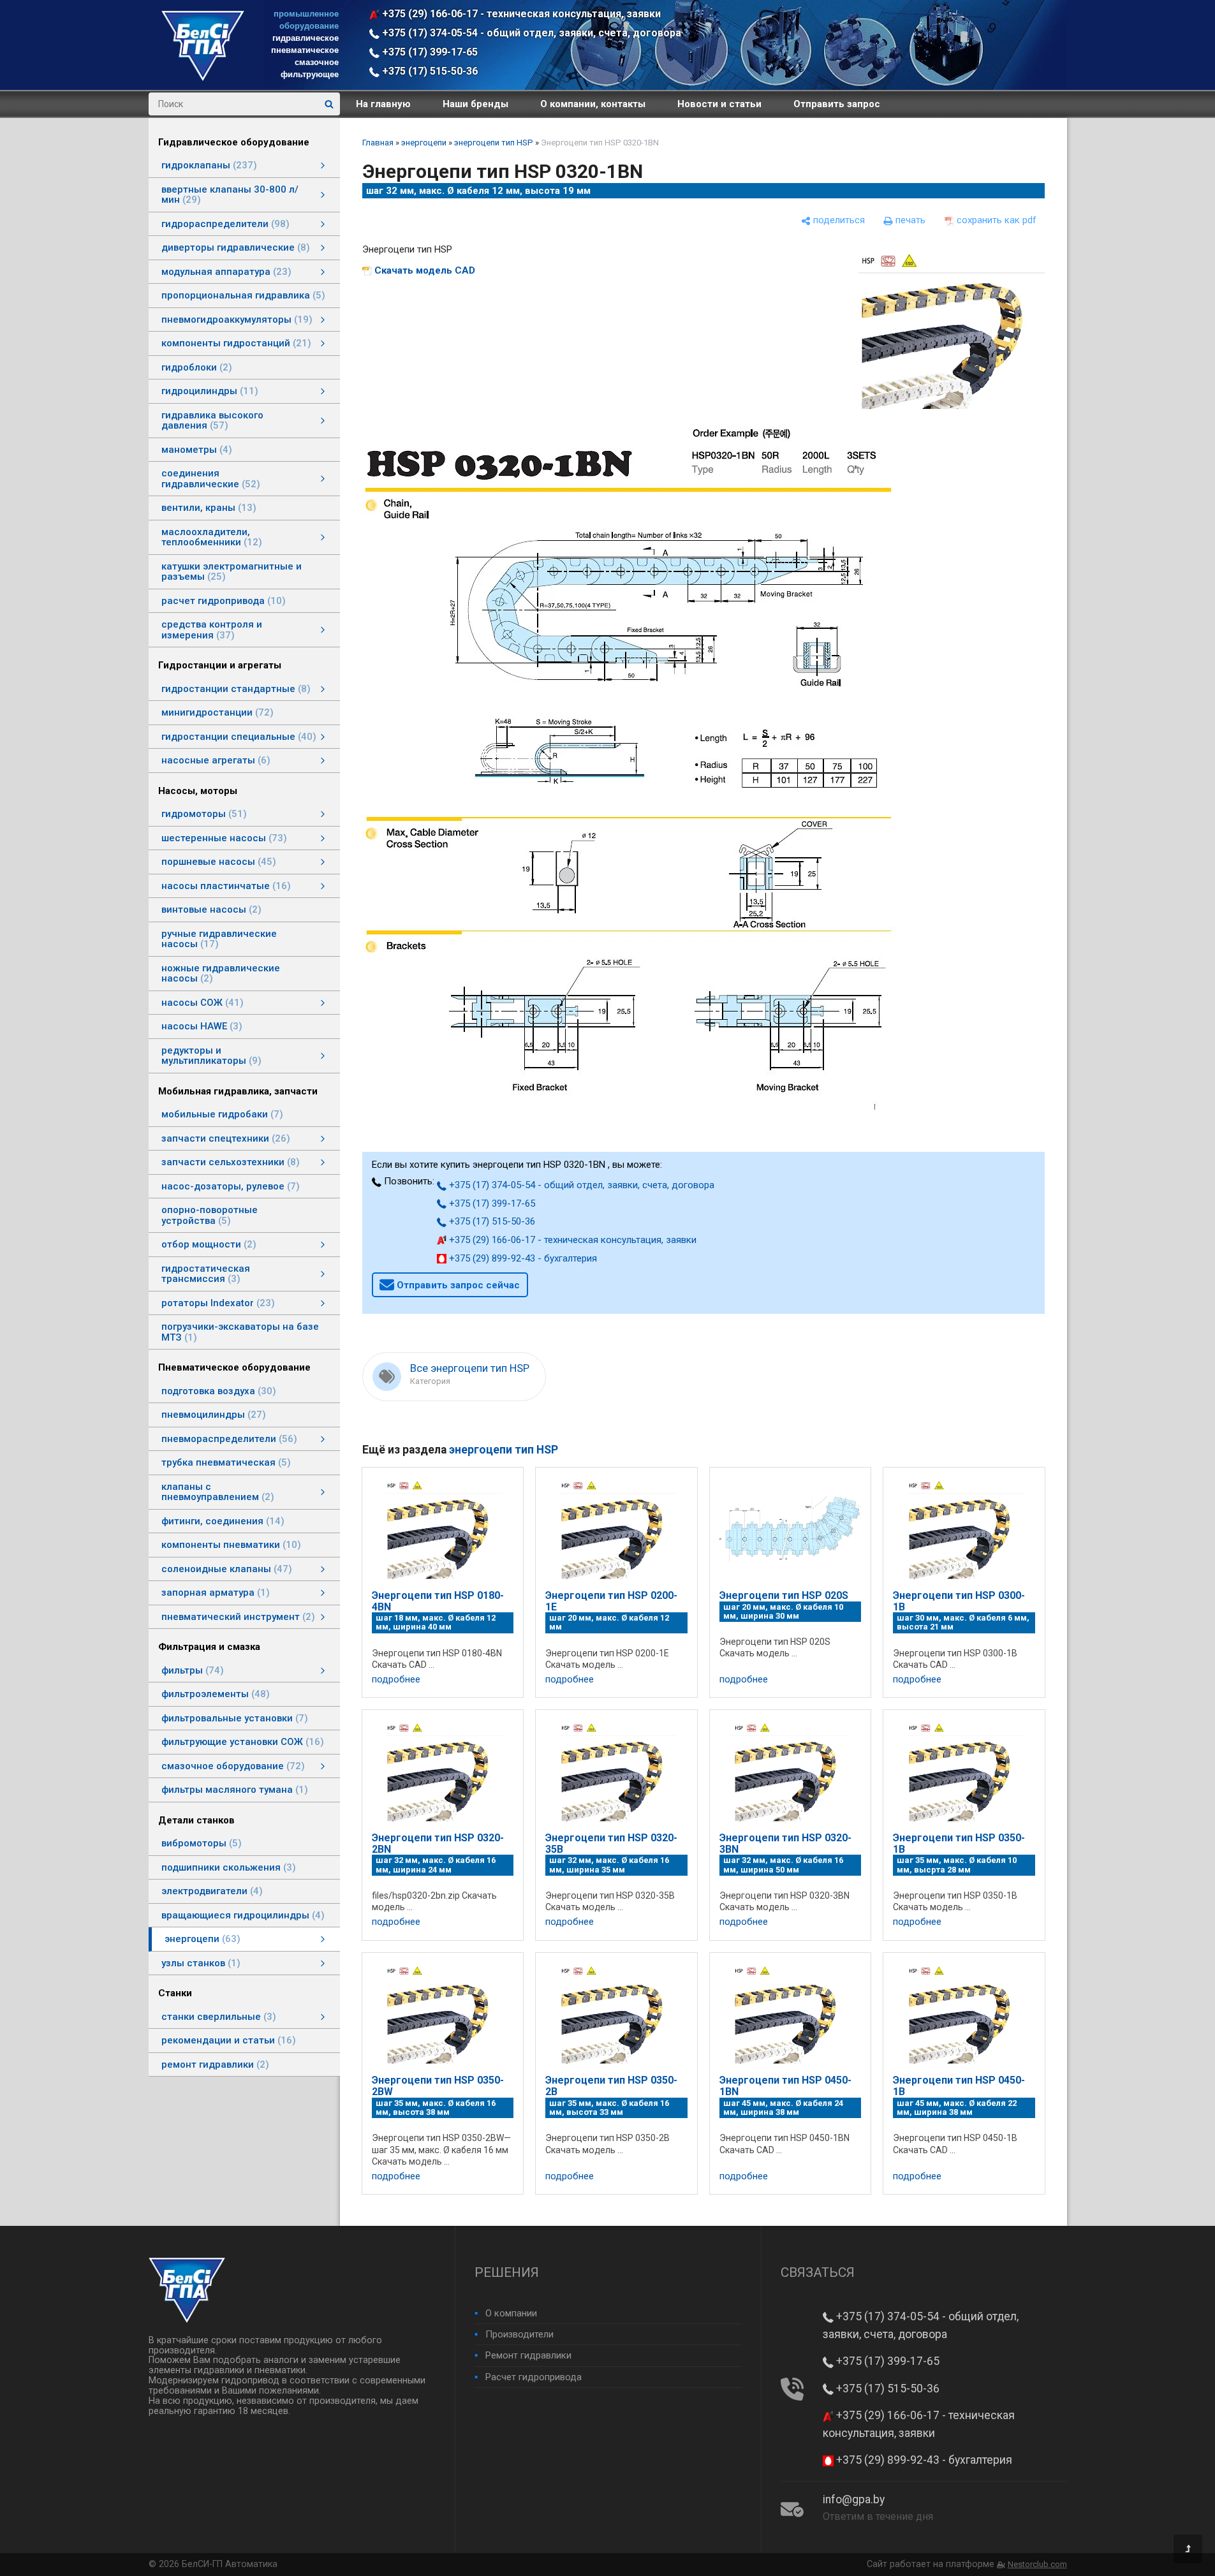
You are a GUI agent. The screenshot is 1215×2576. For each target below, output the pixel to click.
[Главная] (203, 78)
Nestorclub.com (1037, 2564)
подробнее (396, 1680)
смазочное (317, 62)
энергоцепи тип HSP (494, 143)
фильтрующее (310, 74)
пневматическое (305, 50)
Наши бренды (475, 104)
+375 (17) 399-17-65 (429, 52)
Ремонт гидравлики (528, 2355)
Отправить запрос (837, 104)
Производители (519, 2334)
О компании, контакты (593, 104)
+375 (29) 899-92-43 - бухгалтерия (522, 1258)
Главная (378, 143)
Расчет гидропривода (534, 2377)
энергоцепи (424, 143)
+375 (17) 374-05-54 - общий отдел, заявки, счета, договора (530, 33)
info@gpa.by (854, 2499)
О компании (511, 2313)
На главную (383, 104)
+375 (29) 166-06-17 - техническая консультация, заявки (520, 14)
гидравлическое (306, 38)
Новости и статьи (719, 104)
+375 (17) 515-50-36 (429, 71)
